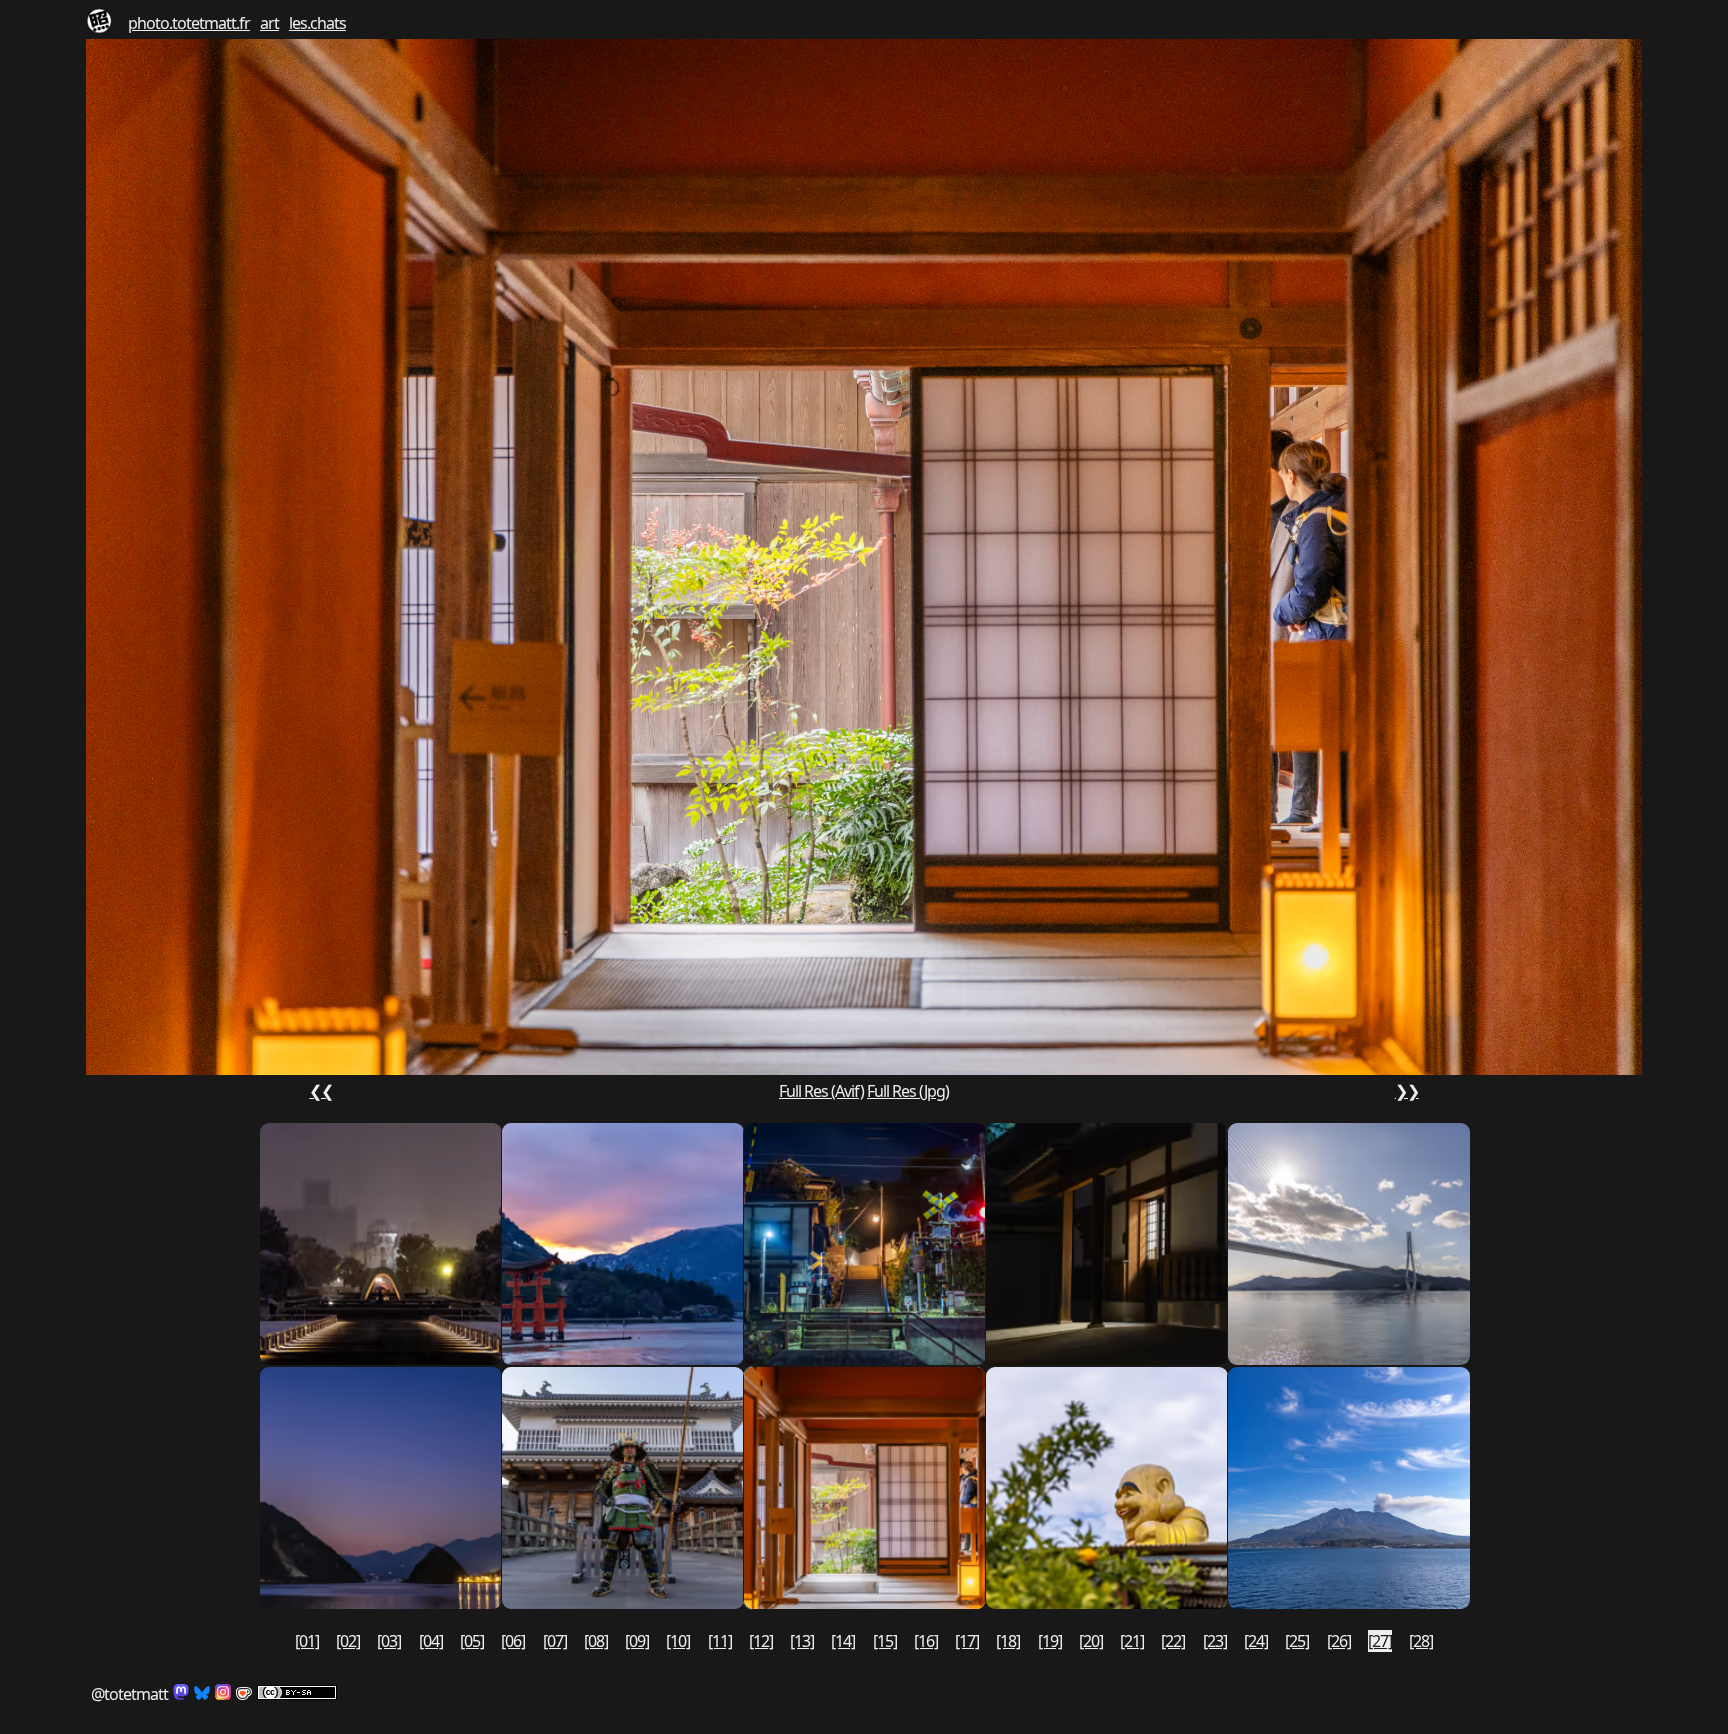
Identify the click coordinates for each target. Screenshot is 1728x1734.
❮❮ (321, 1091)
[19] (1050, 1641)
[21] (1132, 1641)
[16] (926, 1641)
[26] (1339, 1641)
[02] (348, 1641)
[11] (720, 1641)
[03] (389, 1641)
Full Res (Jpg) (908, 1091)
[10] (678, 1641)
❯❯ (1407, 1091)
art (269, 23)
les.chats (317, 23)
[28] (1421, 1641)
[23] (1215, 1641)
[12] (761, 1641)
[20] (1091, 1641)
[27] (1380, 1641)
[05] (472, 1641)
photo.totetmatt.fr (189, 23)
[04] (431, 1641)
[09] (637, 1641)
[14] (843, 1641)
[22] (1173, 1641)
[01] (307, 1641)
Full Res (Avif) (821, 1091)
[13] (802, 1641)
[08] (596, 1641)
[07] (555, 1641)
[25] (1297, 1641)
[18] (1008, 1641)
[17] (967, 1641)
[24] (1256, 1641)
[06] (513, 1641)
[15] (885, 1641)
